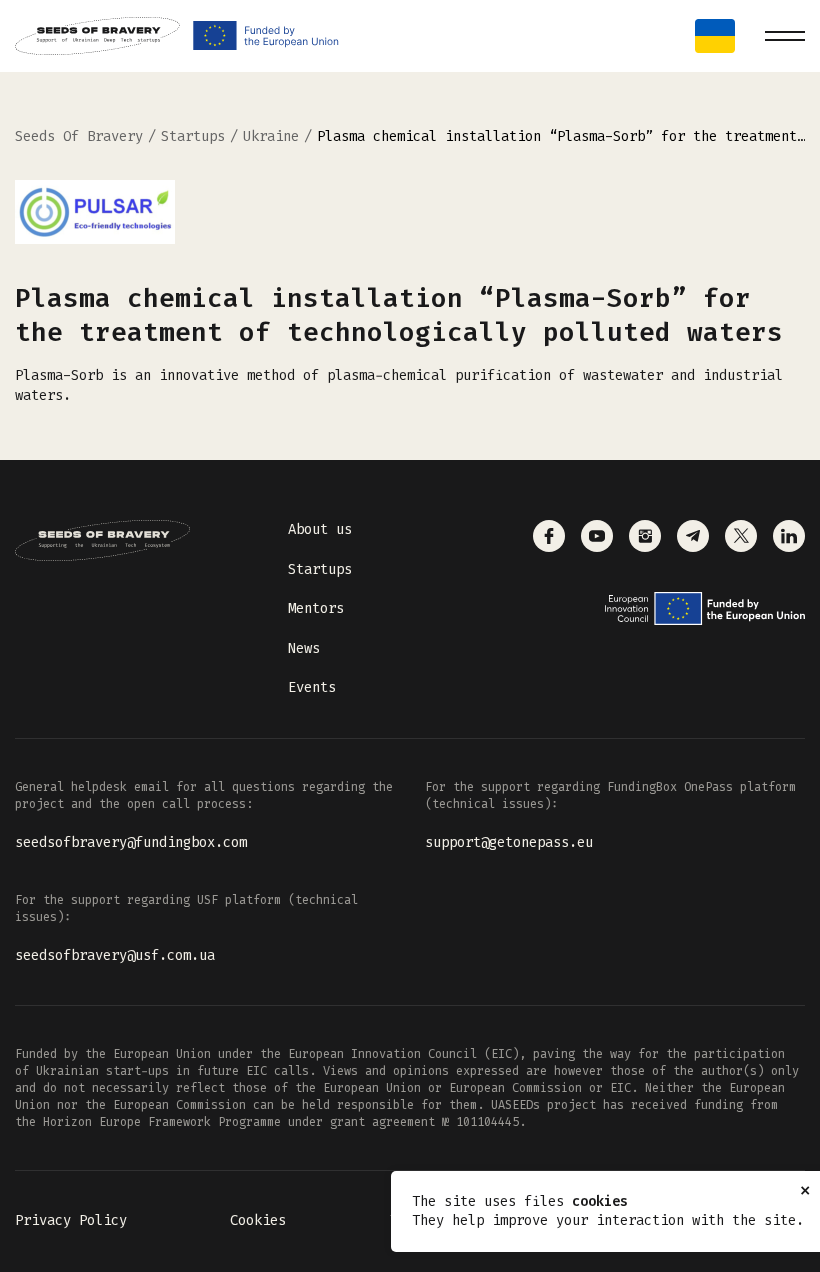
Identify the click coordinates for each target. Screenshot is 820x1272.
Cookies (258, 1220)
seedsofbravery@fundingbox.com (131, 842)
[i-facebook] (549, 536)
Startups (320, 569)
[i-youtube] (597, 536)
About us (320, 529)
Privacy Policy (71, 1220)
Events (312, 687)
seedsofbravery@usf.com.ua (115, 955)
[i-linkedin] (789, 536)
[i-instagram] (645, 536)
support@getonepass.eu (509, 842)
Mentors (316, 608)
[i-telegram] (693, 536)
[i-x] (741, 536)
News (304, 648)
